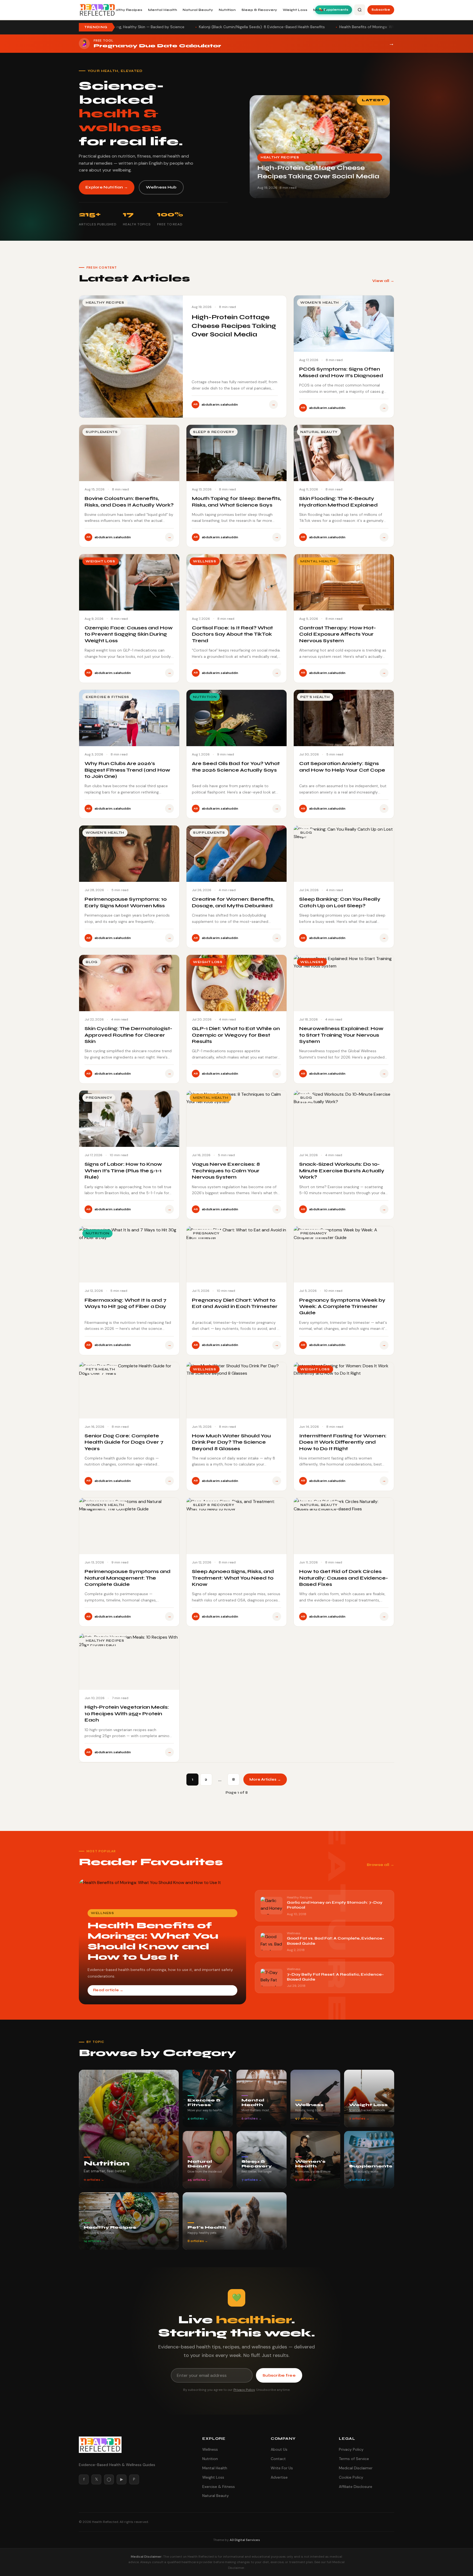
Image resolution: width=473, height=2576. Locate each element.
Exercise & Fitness (219, 2487)
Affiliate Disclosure (356, 2487)
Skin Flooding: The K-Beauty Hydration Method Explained (338, 501)
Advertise (279, 2477)
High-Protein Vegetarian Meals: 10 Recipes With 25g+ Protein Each (127, 1713)
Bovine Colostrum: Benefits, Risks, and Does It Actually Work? (129, 501)
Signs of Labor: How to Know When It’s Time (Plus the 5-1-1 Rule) (123, 1171)
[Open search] (360, 10)
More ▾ (320, 10)
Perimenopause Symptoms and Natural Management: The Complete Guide (128, 1578)
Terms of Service (354, 2459)
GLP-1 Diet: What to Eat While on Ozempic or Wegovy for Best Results (236, 1035)
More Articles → (265, 1780)
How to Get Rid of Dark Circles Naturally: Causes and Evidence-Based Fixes (344, 1578)
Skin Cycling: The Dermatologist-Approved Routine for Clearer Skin (128, 1035)
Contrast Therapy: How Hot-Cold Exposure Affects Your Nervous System (338, 634)
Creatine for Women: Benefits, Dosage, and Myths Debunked (233, 902)
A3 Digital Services (245, 2540)
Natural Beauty (198, 10)
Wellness (210, 2449)
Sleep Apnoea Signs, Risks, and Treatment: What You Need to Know (233, 1578)
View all (381, 281)
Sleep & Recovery (259, 10)
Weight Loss (295, 10)
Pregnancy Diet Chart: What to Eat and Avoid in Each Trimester (235, 1303)
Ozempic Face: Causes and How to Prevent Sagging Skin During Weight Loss (129, 634)
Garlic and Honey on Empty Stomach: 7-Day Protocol (311, 27)
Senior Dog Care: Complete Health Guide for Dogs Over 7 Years (124, 1442)
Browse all (378, 1865)
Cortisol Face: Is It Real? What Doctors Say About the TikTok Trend (232, 634)
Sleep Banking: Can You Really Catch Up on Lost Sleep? (340, 902)
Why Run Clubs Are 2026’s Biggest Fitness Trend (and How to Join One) (127, 770)
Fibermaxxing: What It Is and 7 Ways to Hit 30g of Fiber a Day (126, 1303)
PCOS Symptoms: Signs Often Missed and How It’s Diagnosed (341, 372)
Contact (278, 2459)
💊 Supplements (334, 10)
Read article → (108, 1990)
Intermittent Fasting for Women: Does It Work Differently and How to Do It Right (343, 1442)
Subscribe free (279, 2375)
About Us (279, 2449)
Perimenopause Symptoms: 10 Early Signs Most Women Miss (126, 902)
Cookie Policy (351, 2477)
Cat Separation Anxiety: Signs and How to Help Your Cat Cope (342, 767)
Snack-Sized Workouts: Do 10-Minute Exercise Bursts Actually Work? (342, 1171)
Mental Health (163, 10)
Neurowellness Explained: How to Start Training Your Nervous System (341, 1035)
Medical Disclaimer (356, 2468)
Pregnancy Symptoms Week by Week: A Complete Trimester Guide (342, 1306)
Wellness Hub (161, 187)
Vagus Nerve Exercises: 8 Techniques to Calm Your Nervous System (226, 1171)
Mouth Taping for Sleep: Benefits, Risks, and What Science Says (236, 501)
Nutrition (227, 10)
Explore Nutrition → (107, 187)
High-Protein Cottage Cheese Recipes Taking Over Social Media (234, 326)
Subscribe (381, 10)
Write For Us (282, 2468)
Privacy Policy (244, 2390)
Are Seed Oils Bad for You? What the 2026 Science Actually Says (236, 767)
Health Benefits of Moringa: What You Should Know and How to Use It (185, 27)
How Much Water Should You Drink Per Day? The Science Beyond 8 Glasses (231, 1442)
